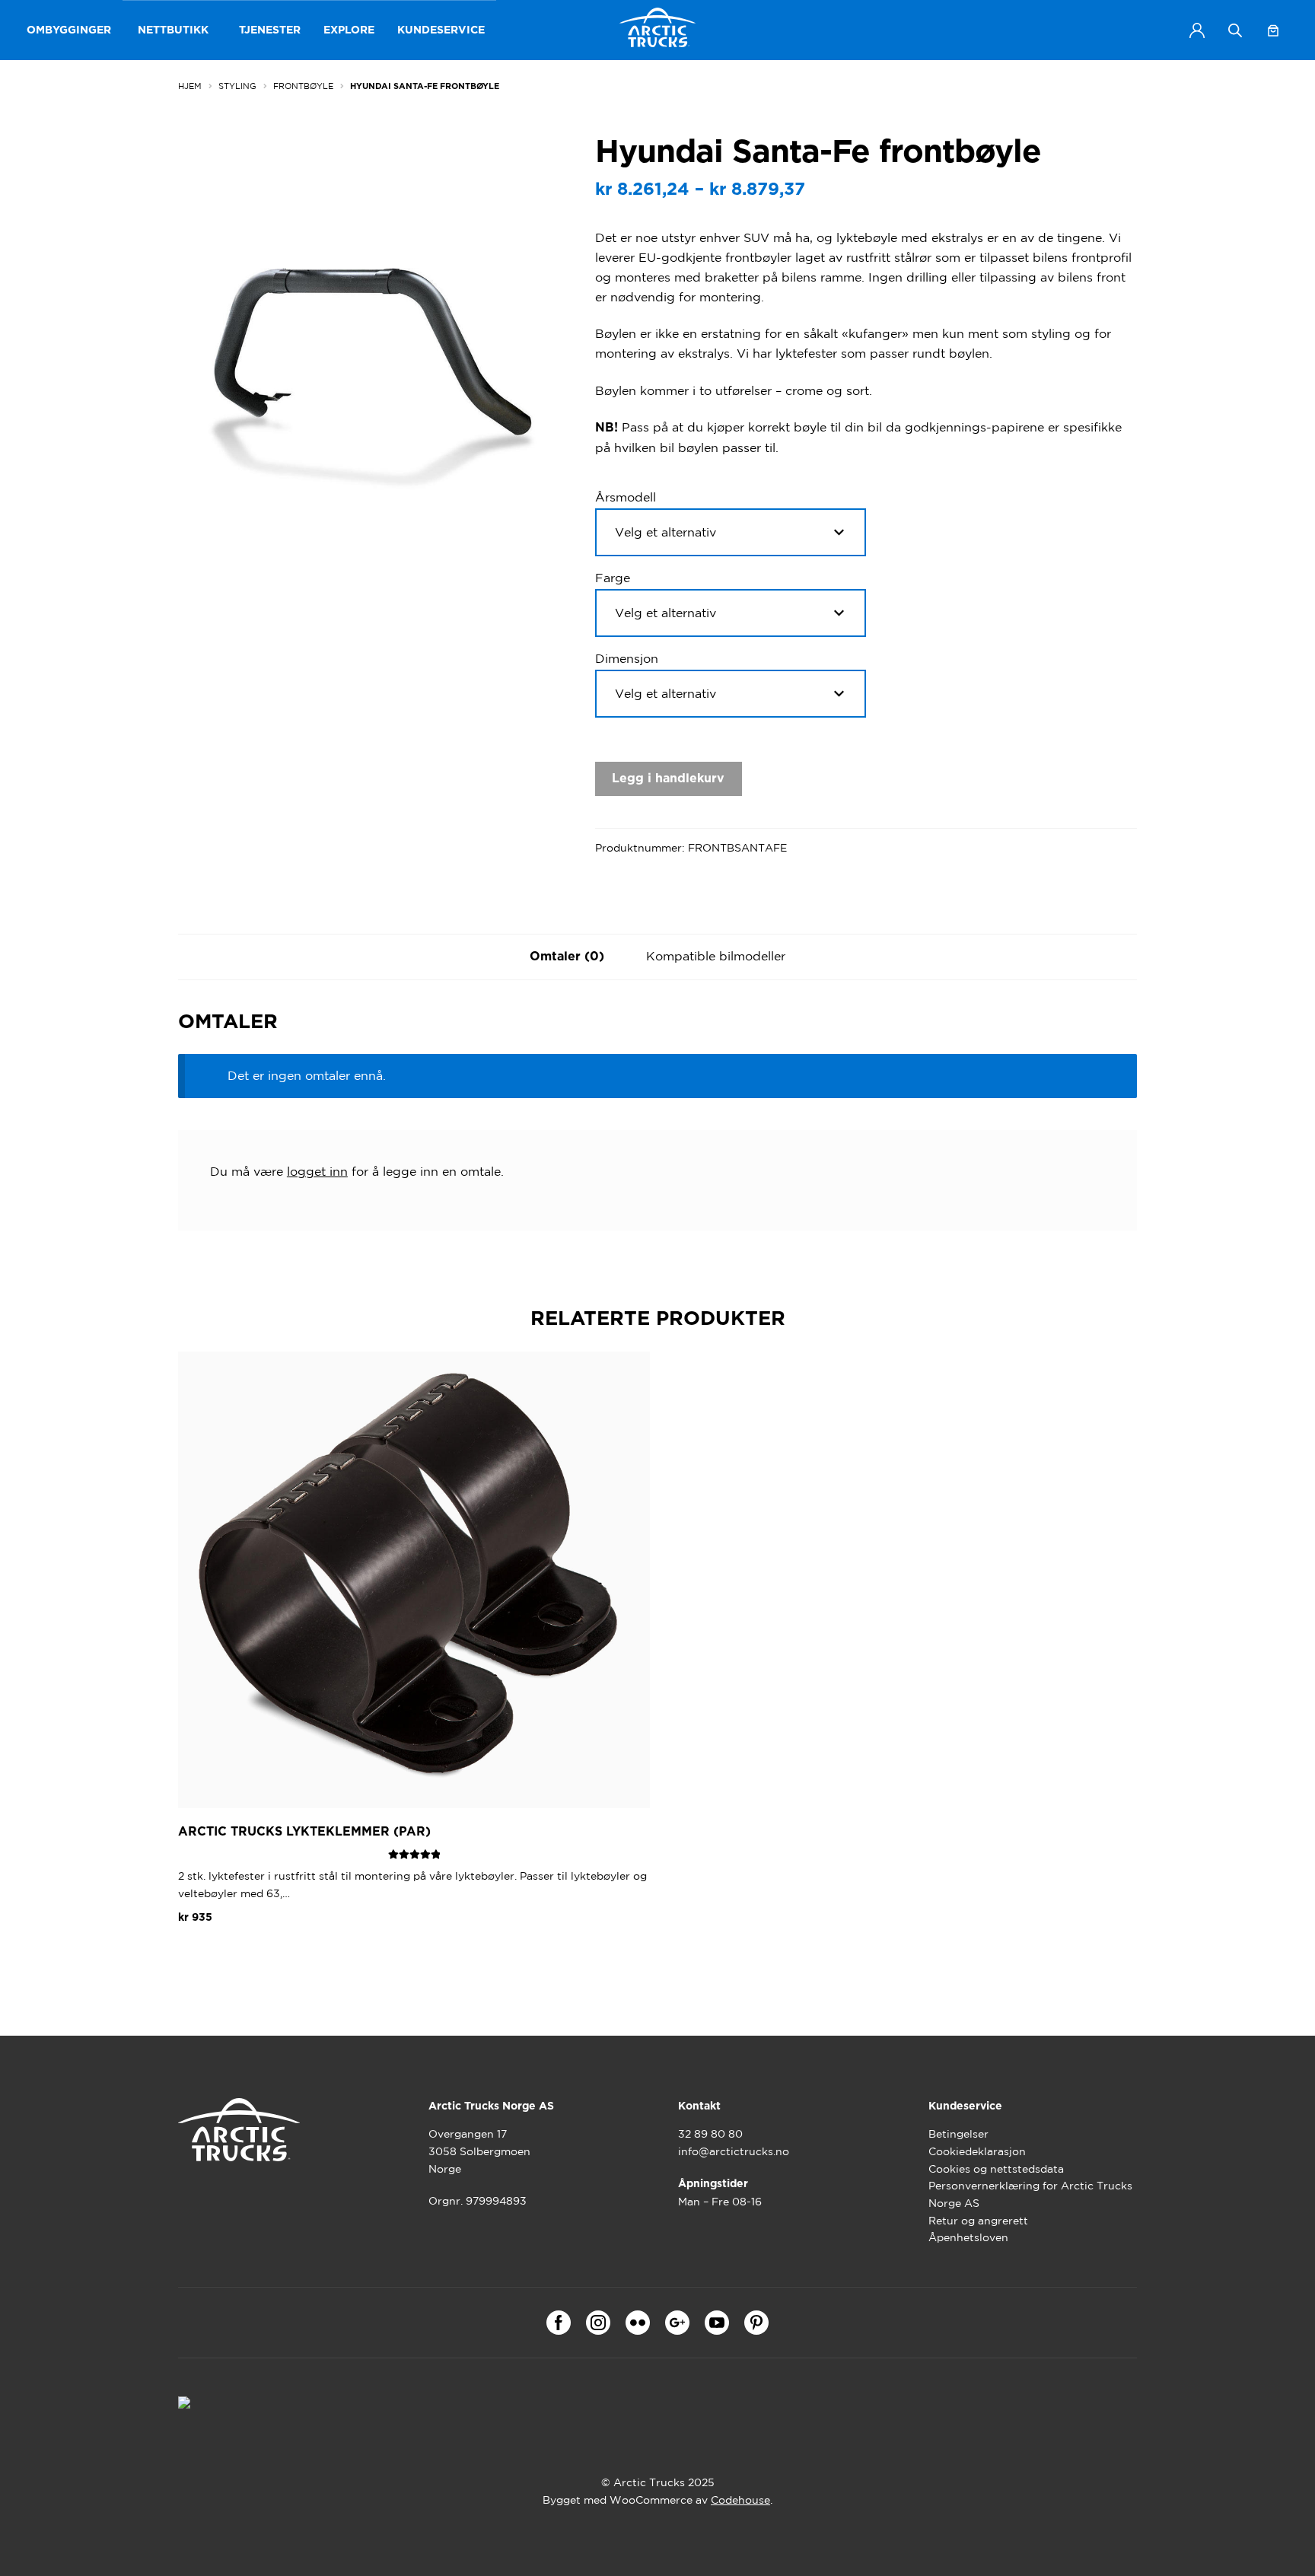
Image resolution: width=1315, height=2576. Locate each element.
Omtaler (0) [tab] (567, 957)
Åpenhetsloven (968, 2237)
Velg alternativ (233, 1953)
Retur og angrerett (978, 2221)
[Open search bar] (1235, 30)
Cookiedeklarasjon (977, 2151)
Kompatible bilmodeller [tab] (716, 956)
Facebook (559, 2323)
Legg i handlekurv (668, 779)
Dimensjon (627, 658)
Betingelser (958, 2134)
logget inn (317, 1171)
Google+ (677, 2323)
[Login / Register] (1197, 30)
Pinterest (756, 2323)
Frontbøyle (303, 86)
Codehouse (740, 2500)
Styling (237, 86)
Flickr (638, 2323)
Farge (613, 578)
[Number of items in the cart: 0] (1273, 30)
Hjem (190, 86)
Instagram (598, 2323)
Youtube (717, 2323)
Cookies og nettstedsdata (996, 2169)
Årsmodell (626, 497)
